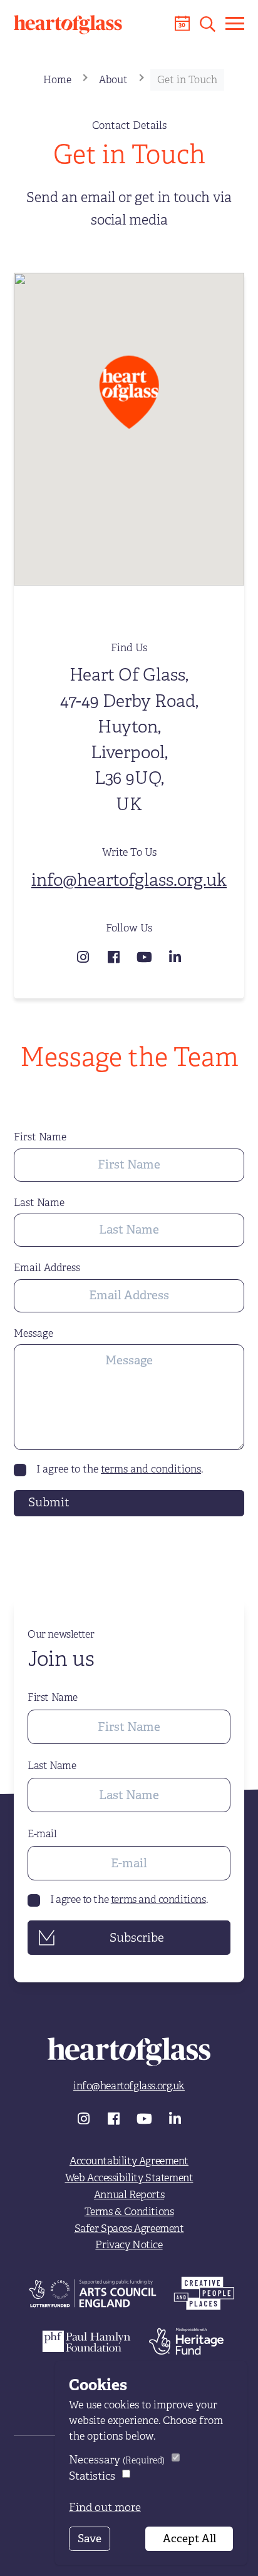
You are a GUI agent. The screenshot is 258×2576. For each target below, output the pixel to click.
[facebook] (116, 956)
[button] (208, 24)
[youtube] (146, 956)
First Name (40, 1137)
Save (90, 2538)
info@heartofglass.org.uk (129, 880)
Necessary (117, 2460)
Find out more (105, 2507)
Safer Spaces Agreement (129, 2229)
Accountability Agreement (129, 2161)
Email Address (47, 1268)
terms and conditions (151, 1469)
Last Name (39, 1203)
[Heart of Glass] (68, 25)
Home (57, 80)
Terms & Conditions (129, 2212)
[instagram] (85, 956)
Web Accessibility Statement (129, 2178)
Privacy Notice (129, 2245)
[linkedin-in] (175, 956)
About (113, 80)
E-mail (42, 1834)
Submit (49, 1502)
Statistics (92, 2476)
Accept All (189, 2538)
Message (34, 1334)
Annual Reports (129, 2195)
